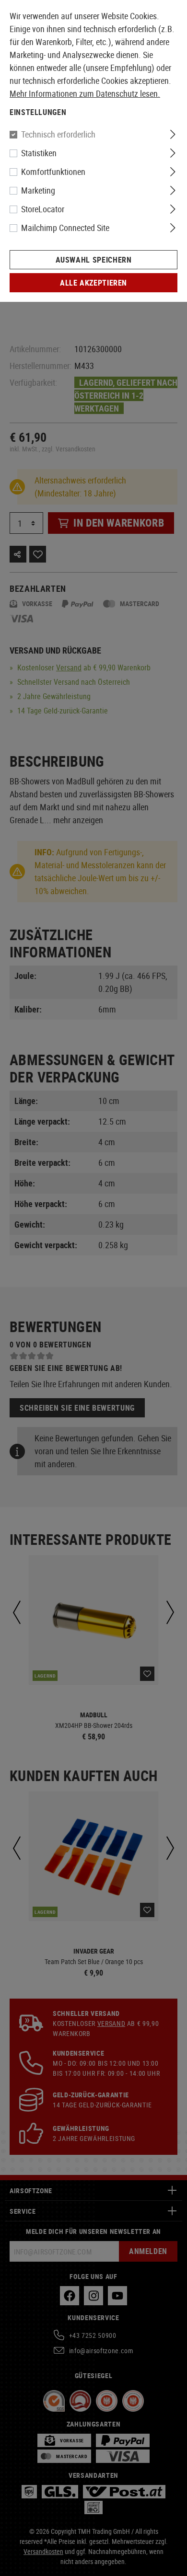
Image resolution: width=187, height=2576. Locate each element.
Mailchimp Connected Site (65, 228)
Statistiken (39, 153)
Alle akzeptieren (93, 283)
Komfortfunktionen (53, 172)
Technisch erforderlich (58, 134)
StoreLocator (43, 209)
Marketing (38, 190)
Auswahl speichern (94, 260)
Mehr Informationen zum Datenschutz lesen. (85, 93)
